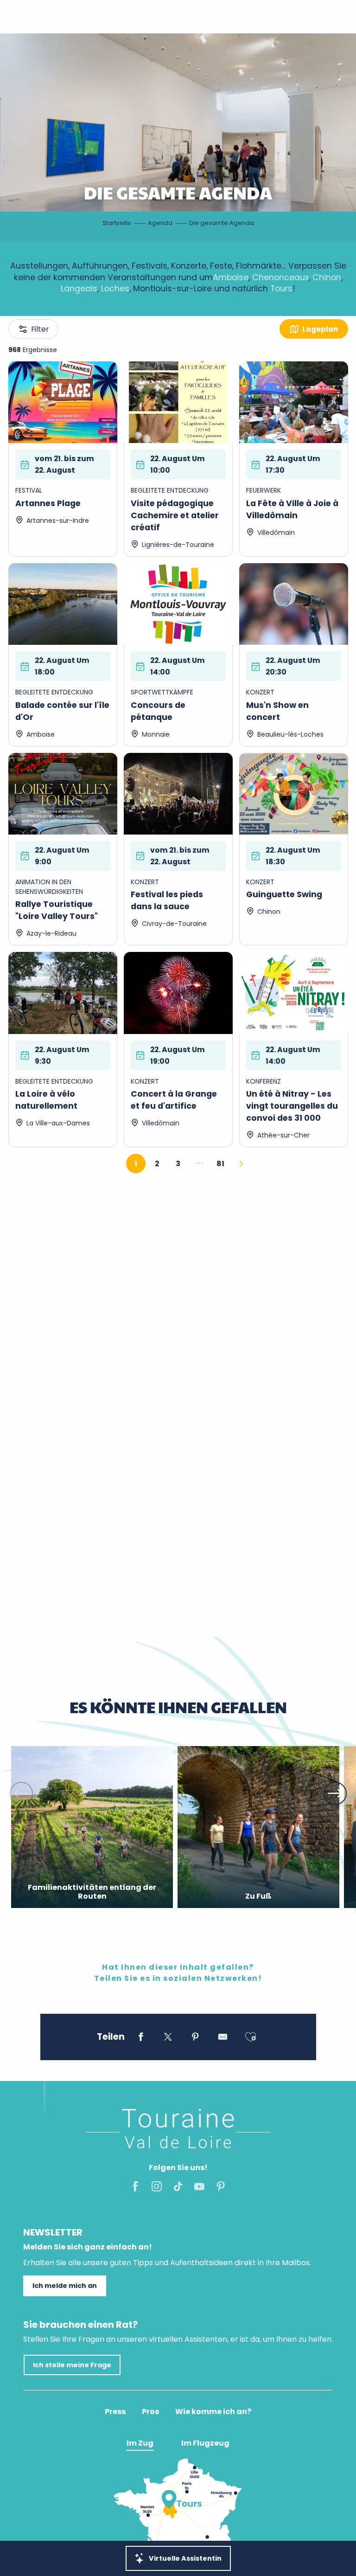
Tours (281, 289)
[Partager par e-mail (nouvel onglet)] (223, 2038)
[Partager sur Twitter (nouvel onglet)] (168, 2038)
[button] (21, 1793)
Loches (115, 289)
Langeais (79, 289)
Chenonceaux (280, 277)
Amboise (231, 277)
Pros (150, 2412)
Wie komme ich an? (213, 2412)
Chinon (327, 277)
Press (115, 2412)
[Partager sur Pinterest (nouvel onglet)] (195, 2038)
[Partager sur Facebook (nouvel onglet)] (141, 2038)
